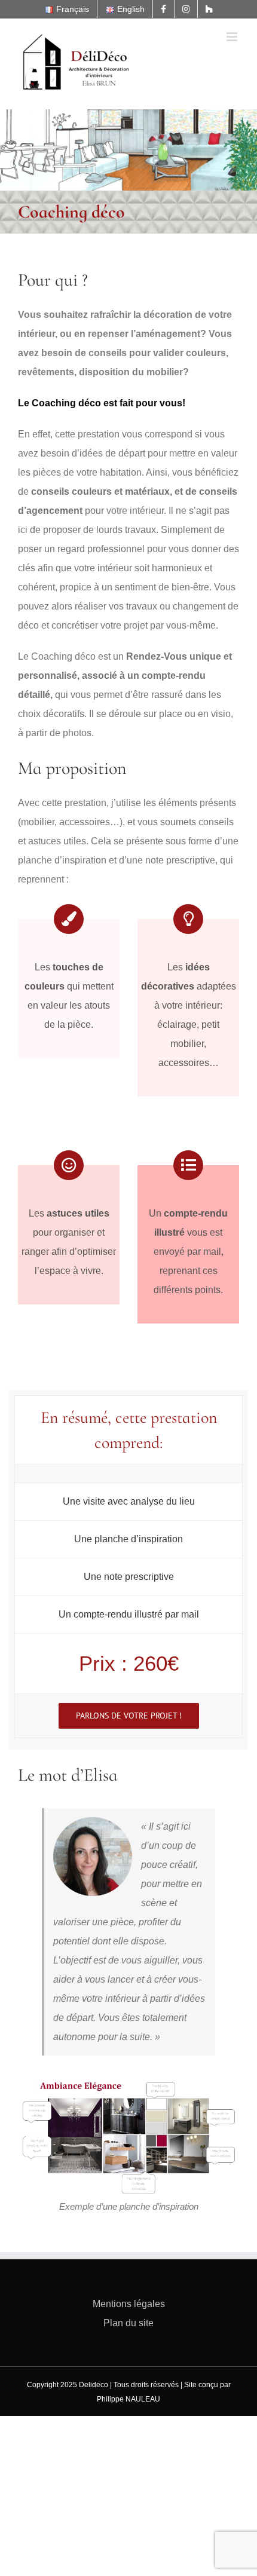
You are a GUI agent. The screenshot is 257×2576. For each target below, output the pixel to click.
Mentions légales (129, 2304)
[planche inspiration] (128, 2079)
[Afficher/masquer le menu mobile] (233, 37)
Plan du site (128, 2323)
